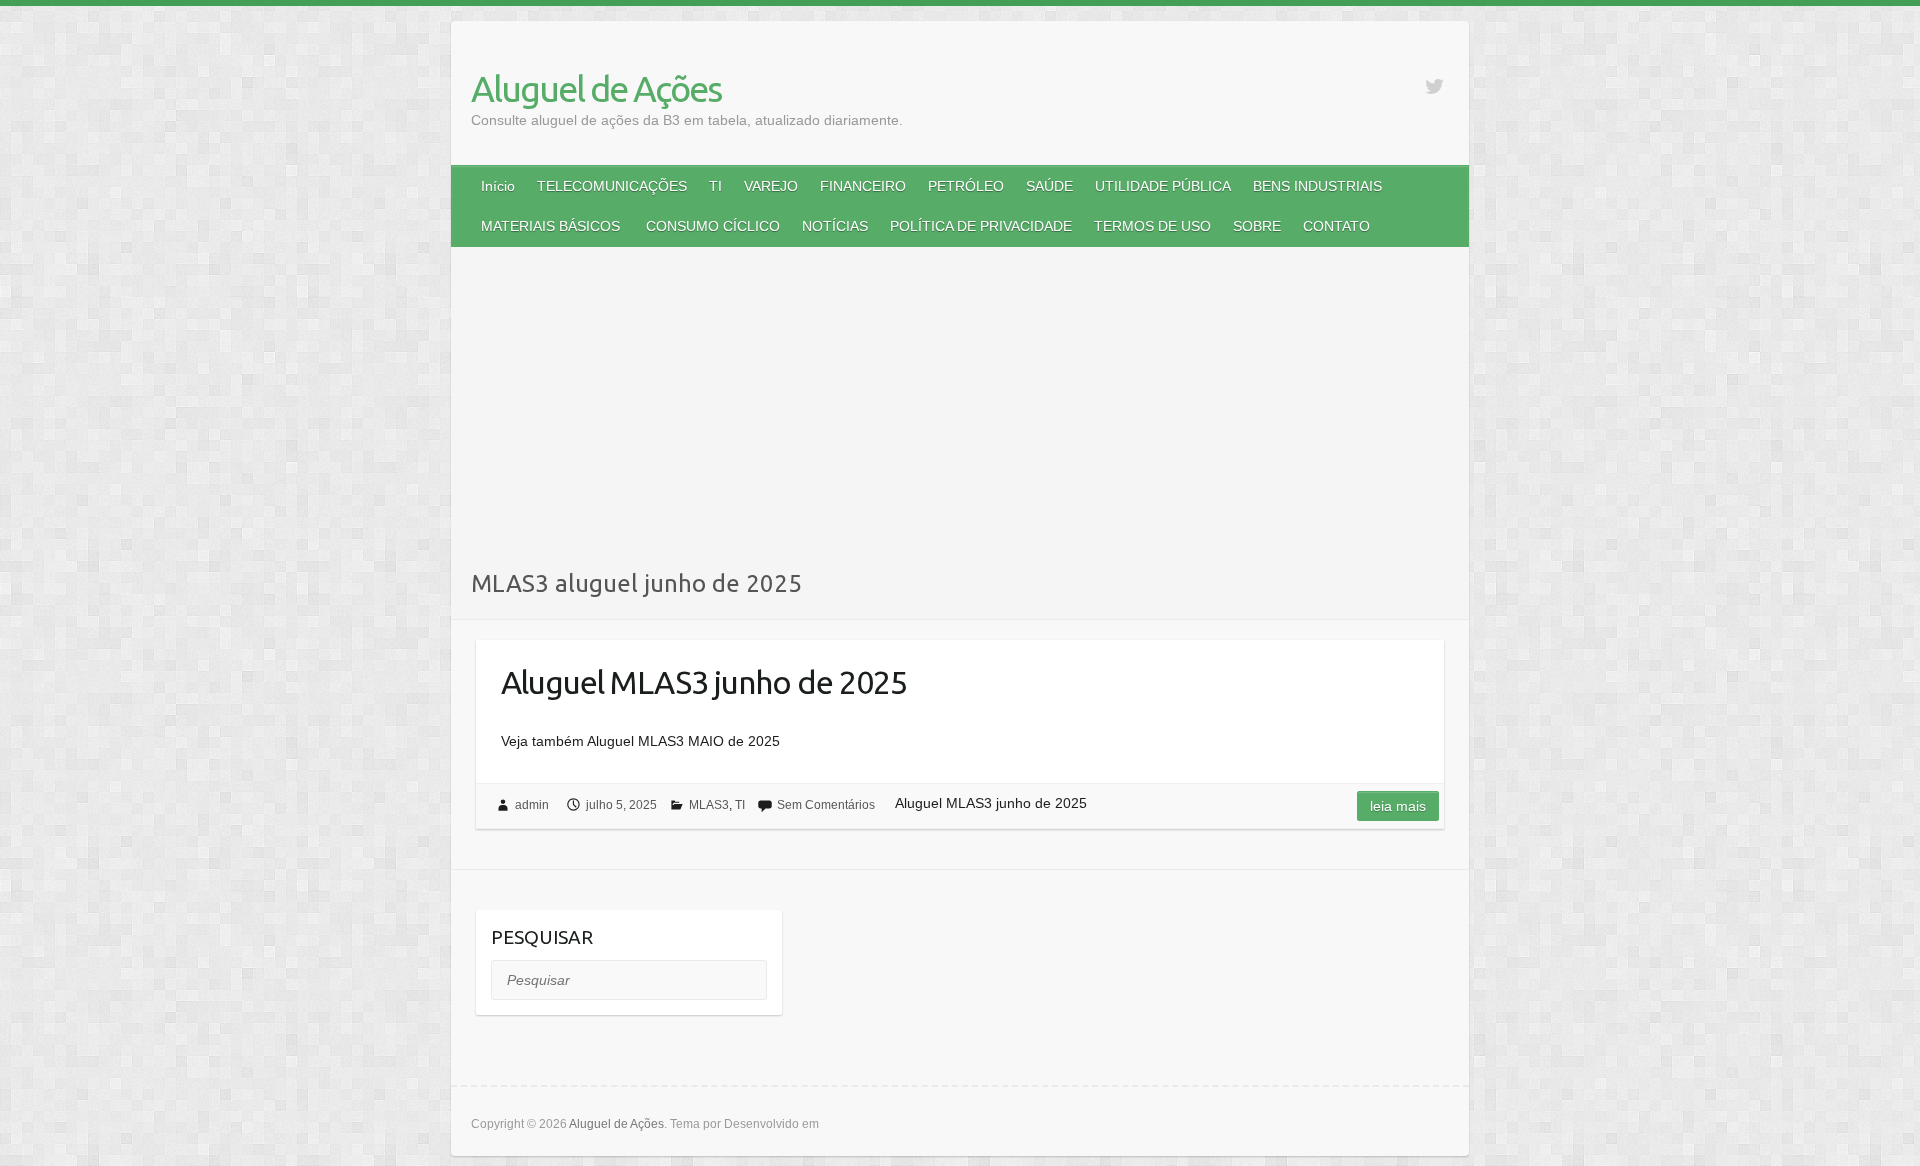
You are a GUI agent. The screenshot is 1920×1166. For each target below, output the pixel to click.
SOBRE (1257, 226)
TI (715, 186)
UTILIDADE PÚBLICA (1163, 186)
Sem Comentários (826, 805)
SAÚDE (1049, 186)
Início (498, 186)
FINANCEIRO (863, 186)
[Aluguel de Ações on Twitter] (1434, 86)
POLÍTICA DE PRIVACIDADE (981, 226)
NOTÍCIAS (835, 226)
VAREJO (771, 186)
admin (532, 805)
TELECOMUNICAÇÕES (612, 186)
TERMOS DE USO (1152, 226)
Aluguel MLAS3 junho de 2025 (704, 682)
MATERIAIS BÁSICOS (550, 226)
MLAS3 (709, 805)
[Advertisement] (960, 417)
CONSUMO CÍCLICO (711, 226)
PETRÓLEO (966, 186)
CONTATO (1336, 226)
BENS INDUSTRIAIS (1317, 186)
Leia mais (1398, 806)
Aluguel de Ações (596, 88)
